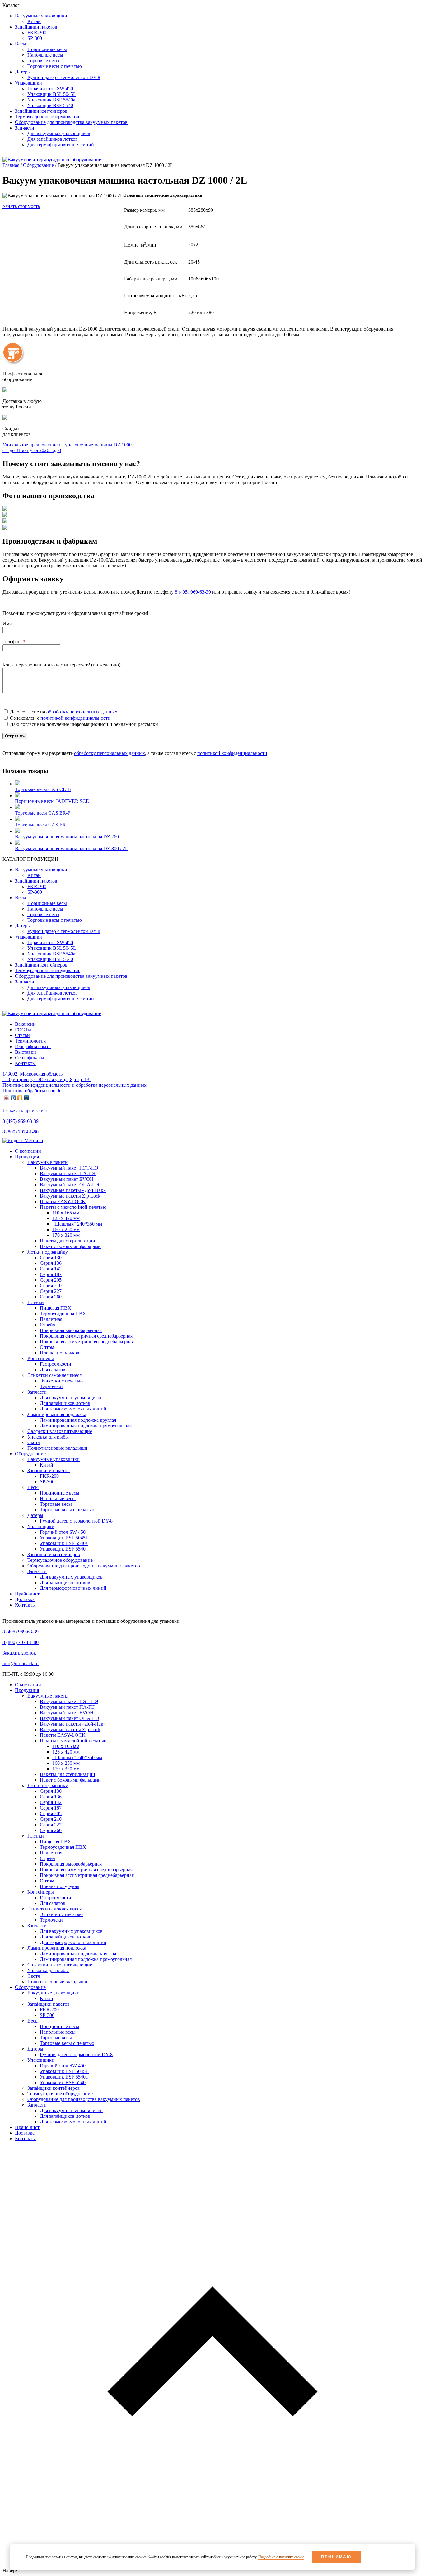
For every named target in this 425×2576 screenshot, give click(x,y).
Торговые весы (56, 1504)
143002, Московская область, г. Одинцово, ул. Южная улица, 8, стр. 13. (47, 1077)
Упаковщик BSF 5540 (63, 1549)
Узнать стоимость (21, 206)
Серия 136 (51, 1263)
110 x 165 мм (66, 1213)
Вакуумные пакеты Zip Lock (70, 1196)
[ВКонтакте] (14, 1098)
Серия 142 (51, 1269)
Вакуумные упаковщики (54, 1459)
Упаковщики (41, 1526)
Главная (11, 165)
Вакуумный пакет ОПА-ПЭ (70, 1185)
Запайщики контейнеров (54, 1554)
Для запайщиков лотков (65, 1403)
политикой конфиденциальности (75, 718)
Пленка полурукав (60, 1353)
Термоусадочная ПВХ (63, 1314)
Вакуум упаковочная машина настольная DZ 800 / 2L (72, 848)
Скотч (34, 1442)
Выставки (26, 1052)
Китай (47, 1465)
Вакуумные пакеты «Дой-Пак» (73, 1190)
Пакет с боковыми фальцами (70, 1246)
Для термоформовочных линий (73, 1409)
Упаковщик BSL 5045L (64, 1538)
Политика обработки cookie (32, 1091)
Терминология (30, 1041)
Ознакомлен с (60, 718)
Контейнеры (41, 1358)
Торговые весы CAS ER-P (43, 813)
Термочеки (51, 1386)
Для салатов (53, 1370)
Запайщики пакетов (49, 1470)
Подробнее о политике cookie (281, 2557)
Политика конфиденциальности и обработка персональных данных (75, 1085)
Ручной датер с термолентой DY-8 (76, 1521)
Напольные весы (58, 1498)
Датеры (35, 1515)
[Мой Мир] (27, 1098)
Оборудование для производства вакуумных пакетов (84, 1566)
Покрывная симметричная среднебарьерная (86, 1336)
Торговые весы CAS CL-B (43, 789)
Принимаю (336, 2557)
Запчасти (37, 1392)
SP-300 (47, 1482)
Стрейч (48, 1325)
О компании (28, 1151)
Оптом (47, 1347)
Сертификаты (30, 1058)
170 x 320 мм (66, 1235)
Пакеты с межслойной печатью (73, 1207)
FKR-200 (49, 1476)
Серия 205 (51, 1280)
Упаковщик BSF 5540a (64, 1543)
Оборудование (38, 165)
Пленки (36, 1302)
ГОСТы (23, 1030)
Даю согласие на (63, 712)
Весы (33, 1487)
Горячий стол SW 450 (63, 1532)
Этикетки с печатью (61, 1381)
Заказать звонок (19, 1653)
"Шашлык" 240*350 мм (77, 1224)
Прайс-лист (27, 1594)
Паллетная (51, 1319)
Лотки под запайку (48, 1252)
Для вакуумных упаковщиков (71, 1398)
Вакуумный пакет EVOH (67, 1179)
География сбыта (33, 1046)
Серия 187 (51, 1274)
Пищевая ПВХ (56, 1308)
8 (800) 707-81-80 (21, 1132)
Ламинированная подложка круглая (78, 1420)
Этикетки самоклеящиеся (54, 1375)
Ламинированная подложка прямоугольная (86, 1426)
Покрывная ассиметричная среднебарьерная (87, 1342)
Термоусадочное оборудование (60, 1560)
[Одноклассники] (20, 1098)
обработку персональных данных (82, 712)
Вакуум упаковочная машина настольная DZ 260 (67, 837)
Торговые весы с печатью (67, 1510)
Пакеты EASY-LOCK (63, 1201)
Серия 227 (51, 1291)
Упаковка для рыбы (48, 1437)
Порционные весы (60, 1493)
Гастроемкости (56, 1364)
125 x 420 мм (66, 1218)
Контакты (25, 1063)
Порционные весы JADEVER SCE (52, 801)
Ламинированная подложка (57, 1414)
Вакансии (25, 1024)
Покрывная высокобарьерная (71, 1330)
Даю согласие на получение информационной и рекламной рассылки (83, 724)
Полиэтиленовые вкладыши (57, 1448)
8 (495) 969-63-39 (21, 1121)
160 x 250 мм (66, 1229)
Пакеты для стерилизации (68, 1241)
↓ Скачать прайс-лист (25, 1111)
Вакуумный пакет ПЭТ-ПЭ (69, 1168)
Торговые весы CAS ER (40, 825)
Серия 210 (51, 1286)
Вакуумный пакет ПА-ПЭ (68, 1173)
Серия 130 (51, 1257)
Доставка (25, 1599)
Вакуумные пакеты (48, 1162)
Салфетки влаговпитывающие (60, 1431)
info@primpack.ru (21, 1663)
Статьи (22, 1035)
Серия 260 (51, 1297)
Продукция (27, 1157)
